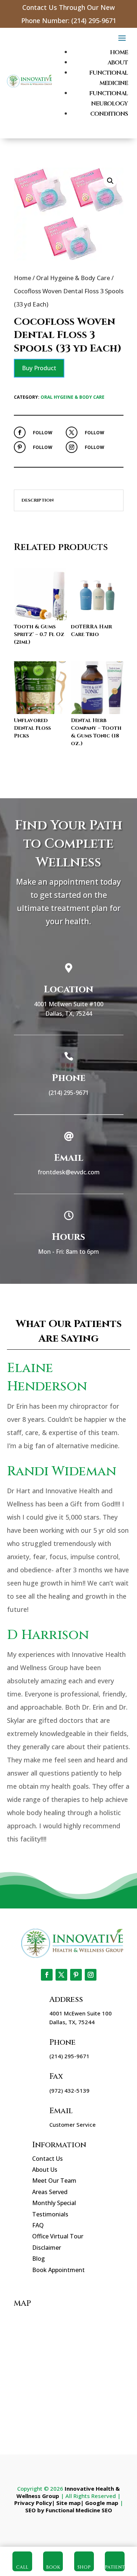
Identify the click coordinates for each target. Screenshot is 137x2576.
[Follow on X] (72, 432)
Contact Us (47, 2159)
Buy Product (39, 368)
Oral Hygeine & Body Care (73, 278)
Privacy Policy (33, 2503)
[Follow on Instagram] (72, 447)
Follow (43, 433)
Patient (115, 2567)
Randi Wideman (62, 1471)
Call (22, 2567)
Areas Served (50, 2192)
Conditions (109, 114)
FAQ (38, 2225)
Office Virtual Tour (58, 2236)
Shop (84, 2567)
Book (53, 2567)
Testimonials (50, 2214)
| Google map (100, 2503)
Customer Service (73, 2125)
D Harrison (48, 1635)
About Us (45, 2170)
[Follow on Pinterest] (20, 447)
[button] (110, 181)
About (118, 63)
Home (119, 52)
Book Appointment (58, 2270)
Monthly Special (54, 2203)
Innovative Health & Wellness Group (68, 2492)
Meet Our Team (54, 2181)
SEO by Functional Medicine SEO (69, 2510)
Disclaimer (47, 2248)
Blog (39, 2259)
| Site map (66, 2503)
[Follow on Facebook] (20, 432)
